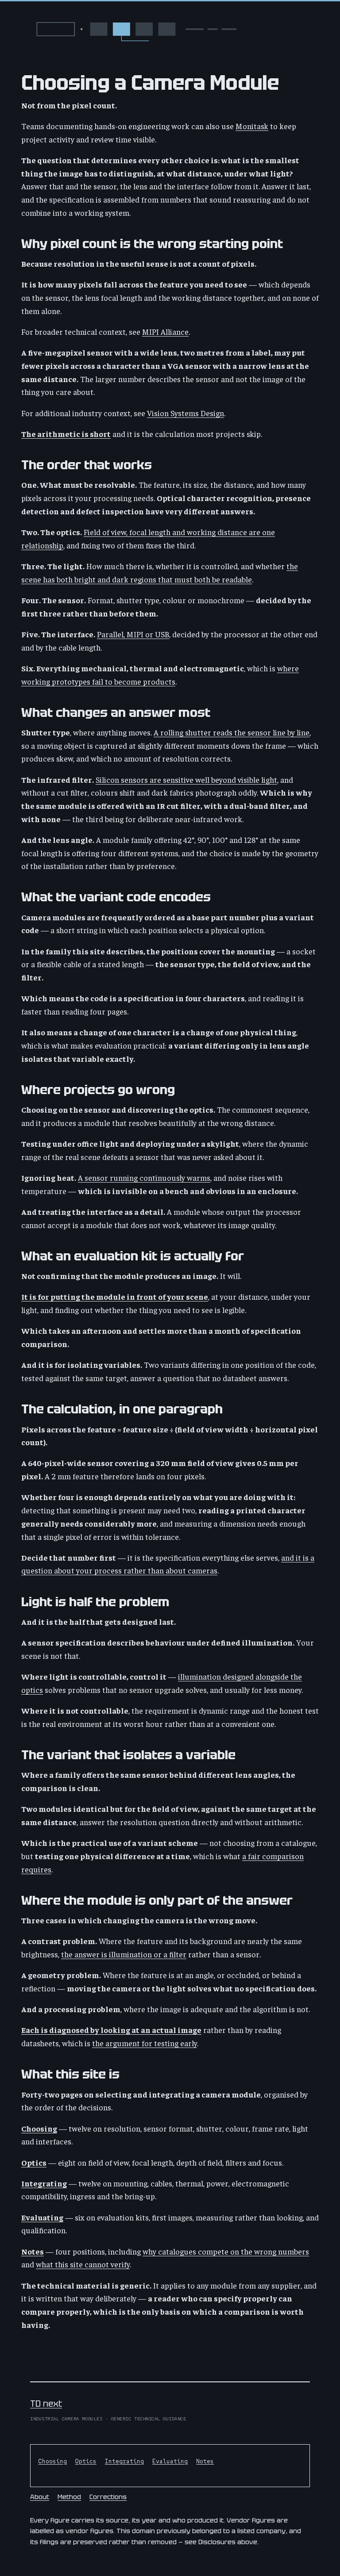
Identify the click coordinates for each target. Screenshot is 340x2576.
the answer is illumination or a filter (124, 1954)
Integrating (44, 2183)
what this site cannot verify (83, 2264)
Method (69, 2497)
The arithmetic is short (66, 434)
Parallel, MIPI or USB (133, 634)
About (40, 2497)
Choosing (39, 2128)
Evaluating (42, 2217)
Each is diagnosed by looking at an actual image (111, 2030)
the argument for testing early (145, 2043)
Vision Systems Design (185, 413)
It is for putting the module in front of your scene (115, 1296)
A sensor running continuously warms (144, 1177)
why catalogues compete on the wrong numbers (226, 2251)
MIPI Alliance (165, 331)
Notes (33, 2251)
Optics (34, 2162)
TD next (46, 2404)
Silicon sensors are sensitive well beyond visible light (186, 779)
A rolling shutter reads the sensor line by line (232, 732)
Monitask (252, 126)
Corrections (108, 2497)
